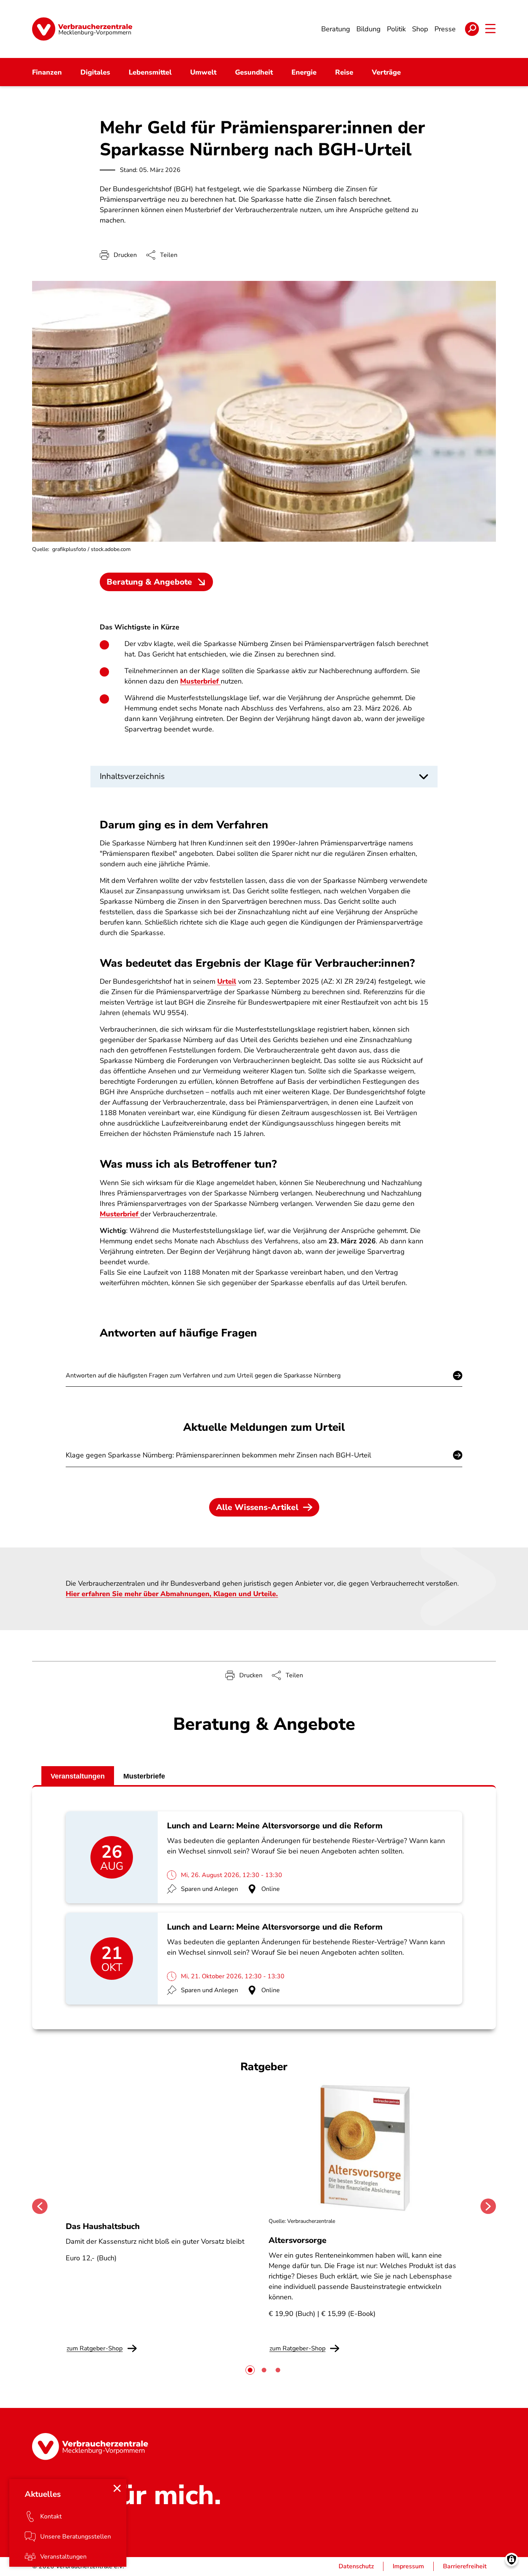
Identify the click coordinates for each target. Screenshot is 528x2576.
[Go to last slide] (40, 2206)
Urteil (227, 981)
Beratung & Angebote (149, 582)
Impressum (408, 2566)
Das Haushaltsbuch (103, 2226)
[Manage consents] (512, 2560)
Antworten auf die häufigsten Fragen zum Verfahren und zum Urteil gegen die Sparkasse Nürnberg (203, 1376)
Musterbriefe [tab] (144, 1776)
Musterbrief (200, 681)
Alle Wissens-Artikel (257, 1507)
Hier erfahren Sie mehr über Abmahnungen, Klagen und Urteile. (172, 1594)
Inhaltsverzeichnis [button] (132, 776)
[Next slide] (488, 2206)
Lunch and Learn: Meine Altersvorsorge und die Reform (275, 1826)
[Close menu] (117, 2488)
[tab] (250, 2370)
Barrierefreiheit (465, 2566)
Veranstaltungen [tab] (78, 1776)
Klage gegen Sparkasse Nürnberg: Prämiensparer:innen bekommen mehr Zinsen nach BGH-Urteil (218, 1455)
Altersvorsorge (298, 2240)
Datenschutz (356, 2566)
